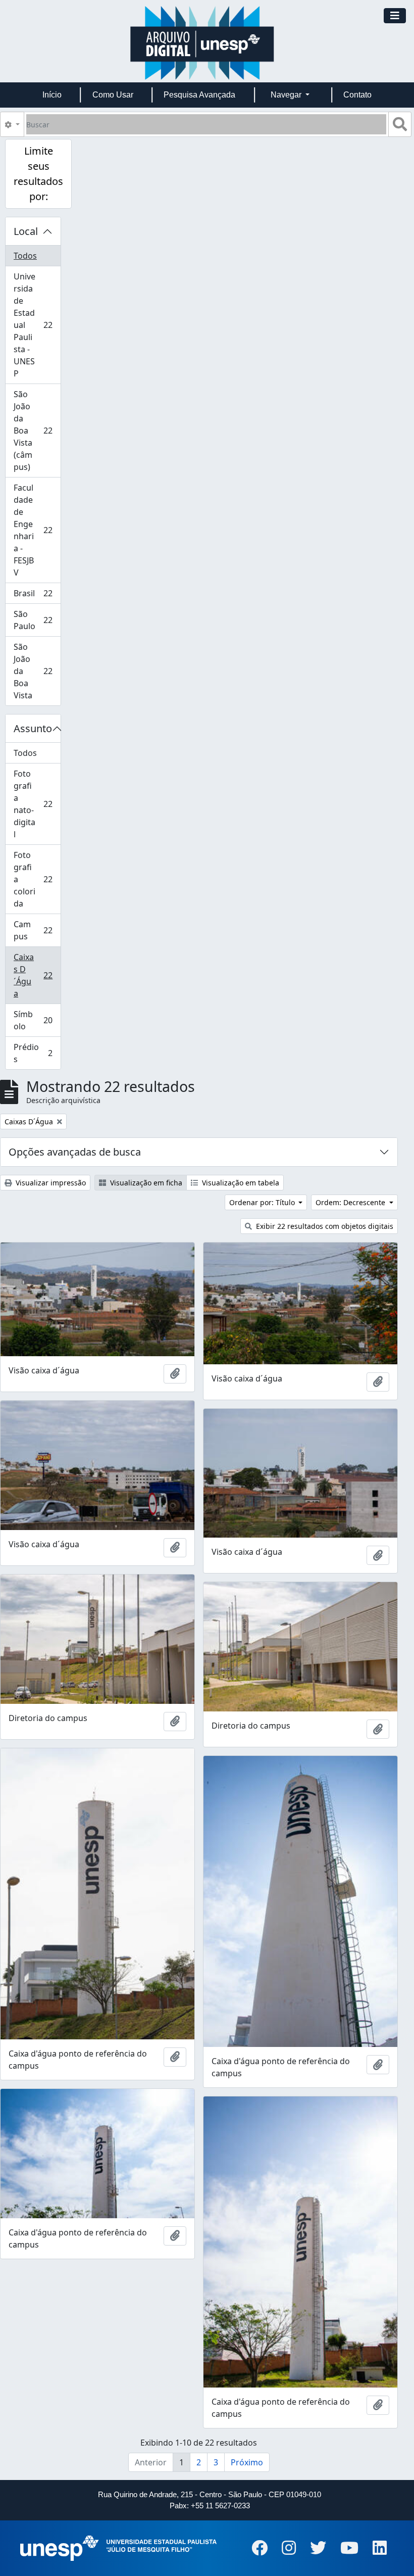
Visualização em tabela (240, 1183)
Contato (357, 95)
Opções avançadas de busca (75, 1152)
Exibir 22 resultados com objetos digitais (324, 1226)
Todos (25, 256)
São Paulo (37, 620)
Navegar (287, 95)
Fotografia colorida (37, 879)
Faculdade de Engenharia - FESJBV (37, 530)
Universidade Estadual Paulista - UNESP (37, 325)
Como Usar (113, 95)
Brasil (37, 596)
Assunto (33, 728)
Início (52, 95)
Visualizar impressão (50, 1183)
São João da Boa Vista (37, 671)
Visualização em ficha (145, 1183)
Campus (37, 930)
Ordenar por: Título (263, 1202)
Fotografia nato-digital (37, 804)
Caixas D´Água (37, 975)
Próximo (247, 2462)
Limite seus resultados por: (38, 174)
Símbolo (37, 1020)
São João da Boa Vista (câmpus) (37, 431)
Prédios (37, 1053)
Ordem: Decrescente (351, 1202)
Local (26, 231)
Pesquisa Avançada (199, 95)
